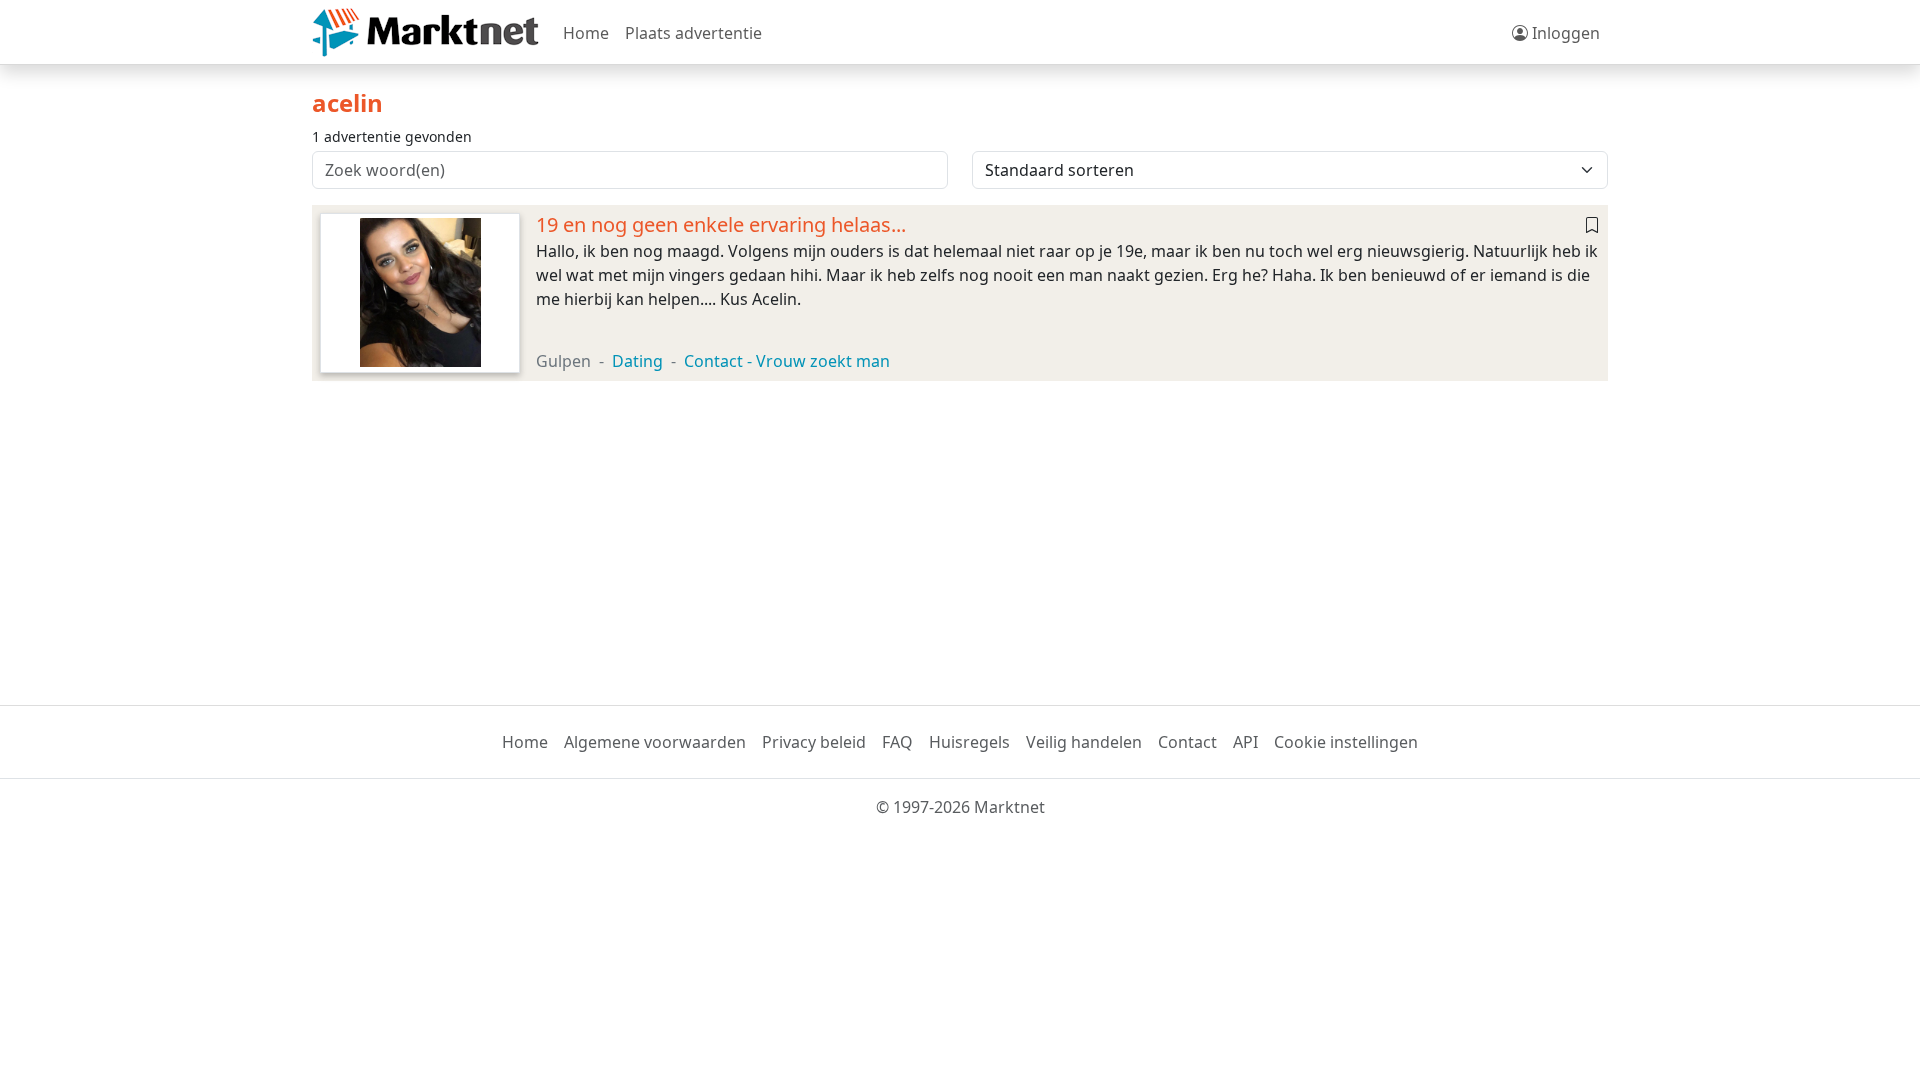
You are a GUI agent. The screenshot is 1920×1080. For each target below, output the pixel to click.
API (1245, 742)
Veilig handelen (1084, 742)
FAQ (897, 742)
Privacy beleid (814, 742)
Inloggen (1564, 33)
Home (586, 33)
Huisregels (969, 742)
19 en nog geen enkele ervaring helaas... (721, 224)
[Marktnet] (425, 32)
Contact (1187, 742)
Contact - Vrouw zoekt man (787, 361)
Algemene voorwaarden (655, 742)
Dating (637, 361)
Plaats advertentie (693, 33)
